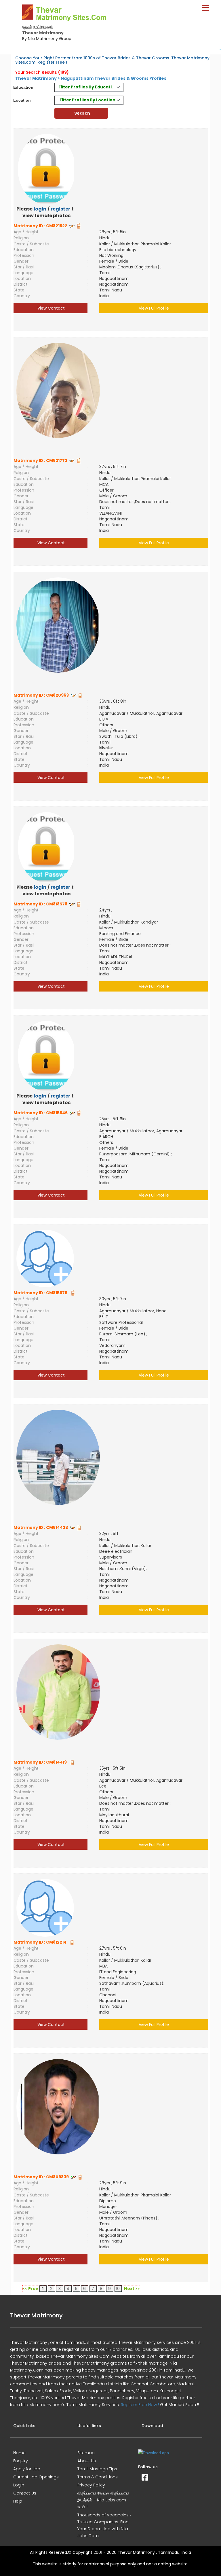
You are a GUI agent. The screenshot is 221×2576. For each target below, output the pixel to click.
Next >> (132, 2289)
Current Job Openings (36, 2477)
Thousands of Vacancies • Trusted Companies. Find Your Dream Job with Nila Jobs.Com (104, 2525)
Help (18, 2501)
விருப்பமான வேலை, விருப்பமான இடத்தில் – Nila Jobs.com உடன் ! (103, 2500)
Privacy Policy (91, 2485)
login (40, 209)
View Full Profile (154, 308)
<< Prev (31, 2289)
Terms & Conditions (98, 2477)
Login (19, 2485)
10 (118, 2289)
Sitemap (86, 2453)
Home (19, 2453)
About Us (87, 2461)
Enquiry (21, 2461)
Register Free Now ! (140, 2405)
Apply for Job (27, 2469)
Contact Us (25, 2493)
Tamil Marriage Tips (97, 2469)
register (60, 209)
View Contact (51, 308)
